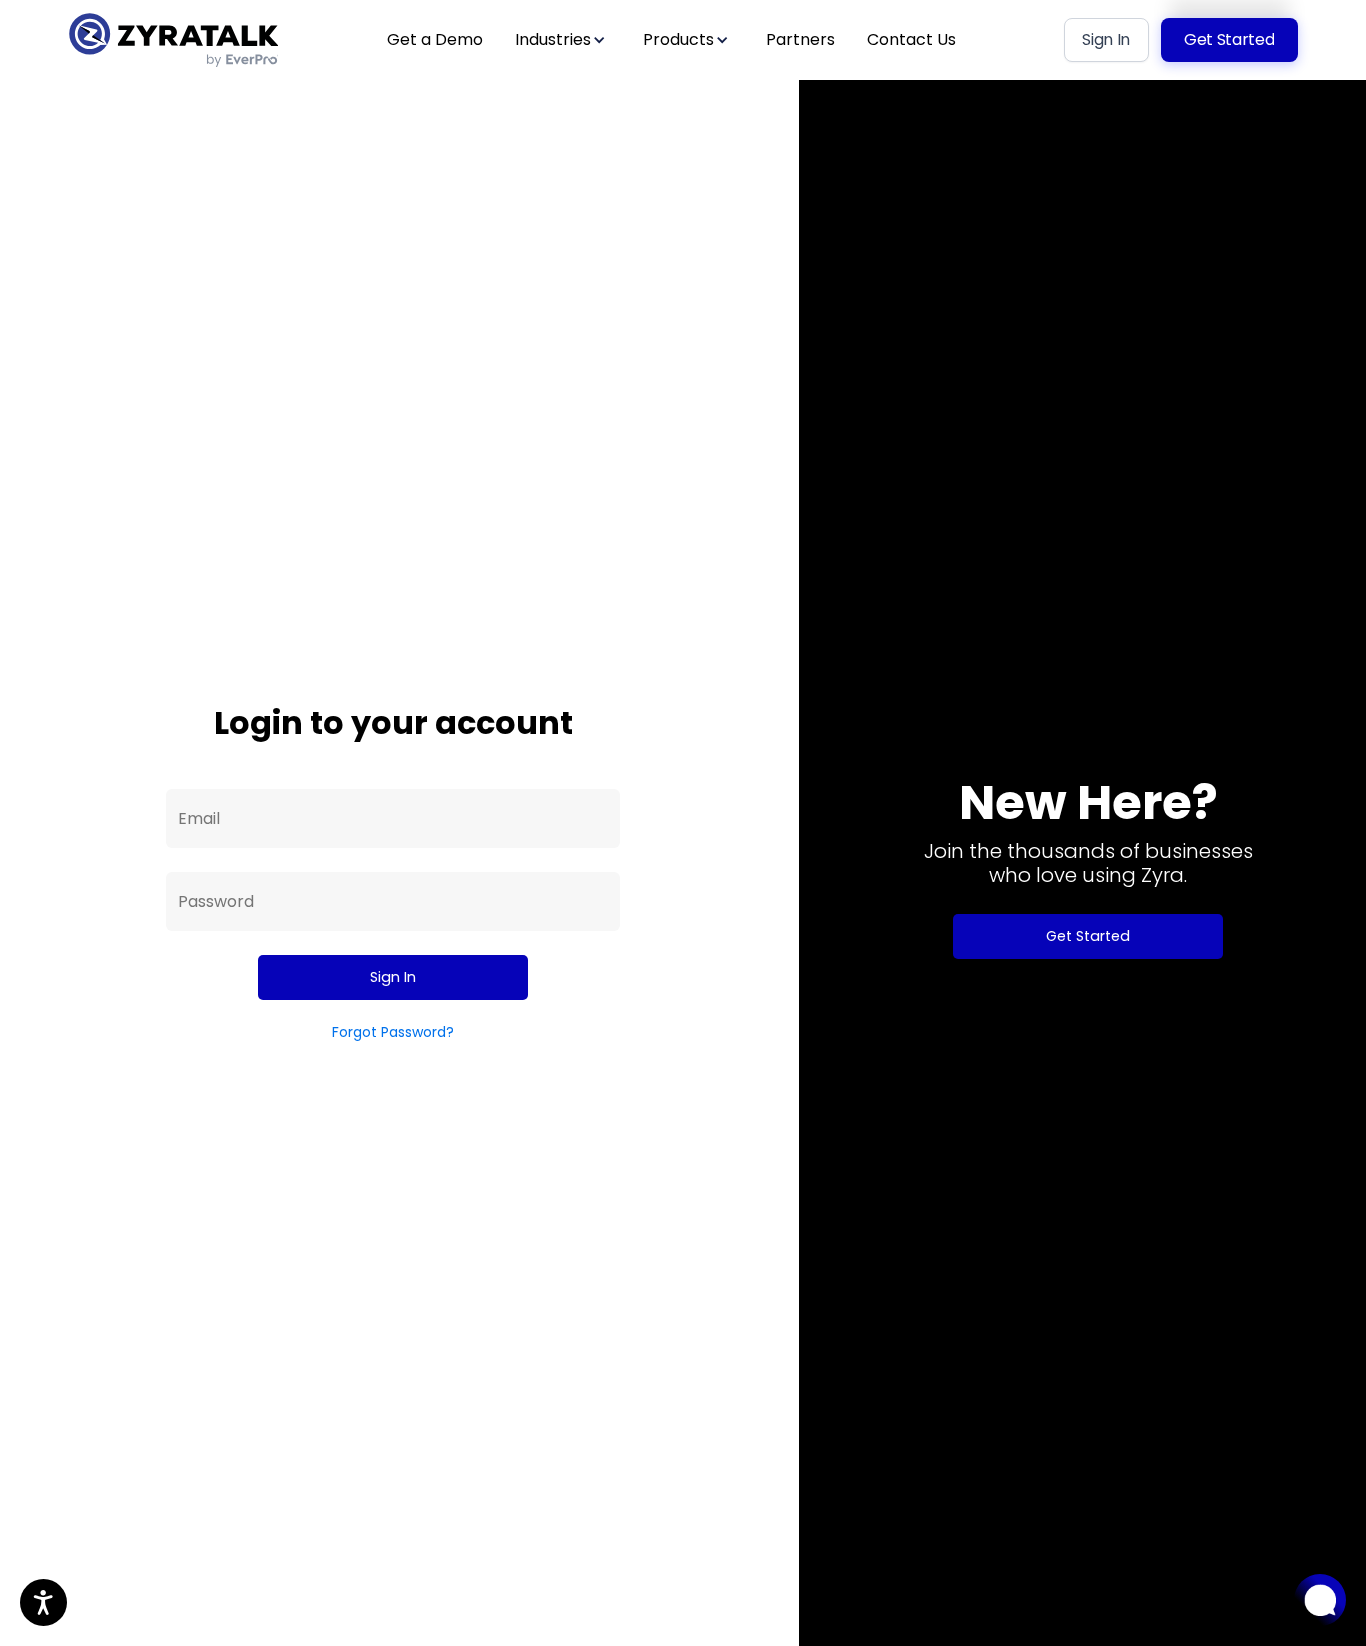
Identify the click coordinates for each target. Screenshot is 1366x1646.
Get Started (1088, 936)
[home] (173, 40)
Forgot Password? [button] (393, 1032)
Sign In (393, 977)
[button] (563, 39)
